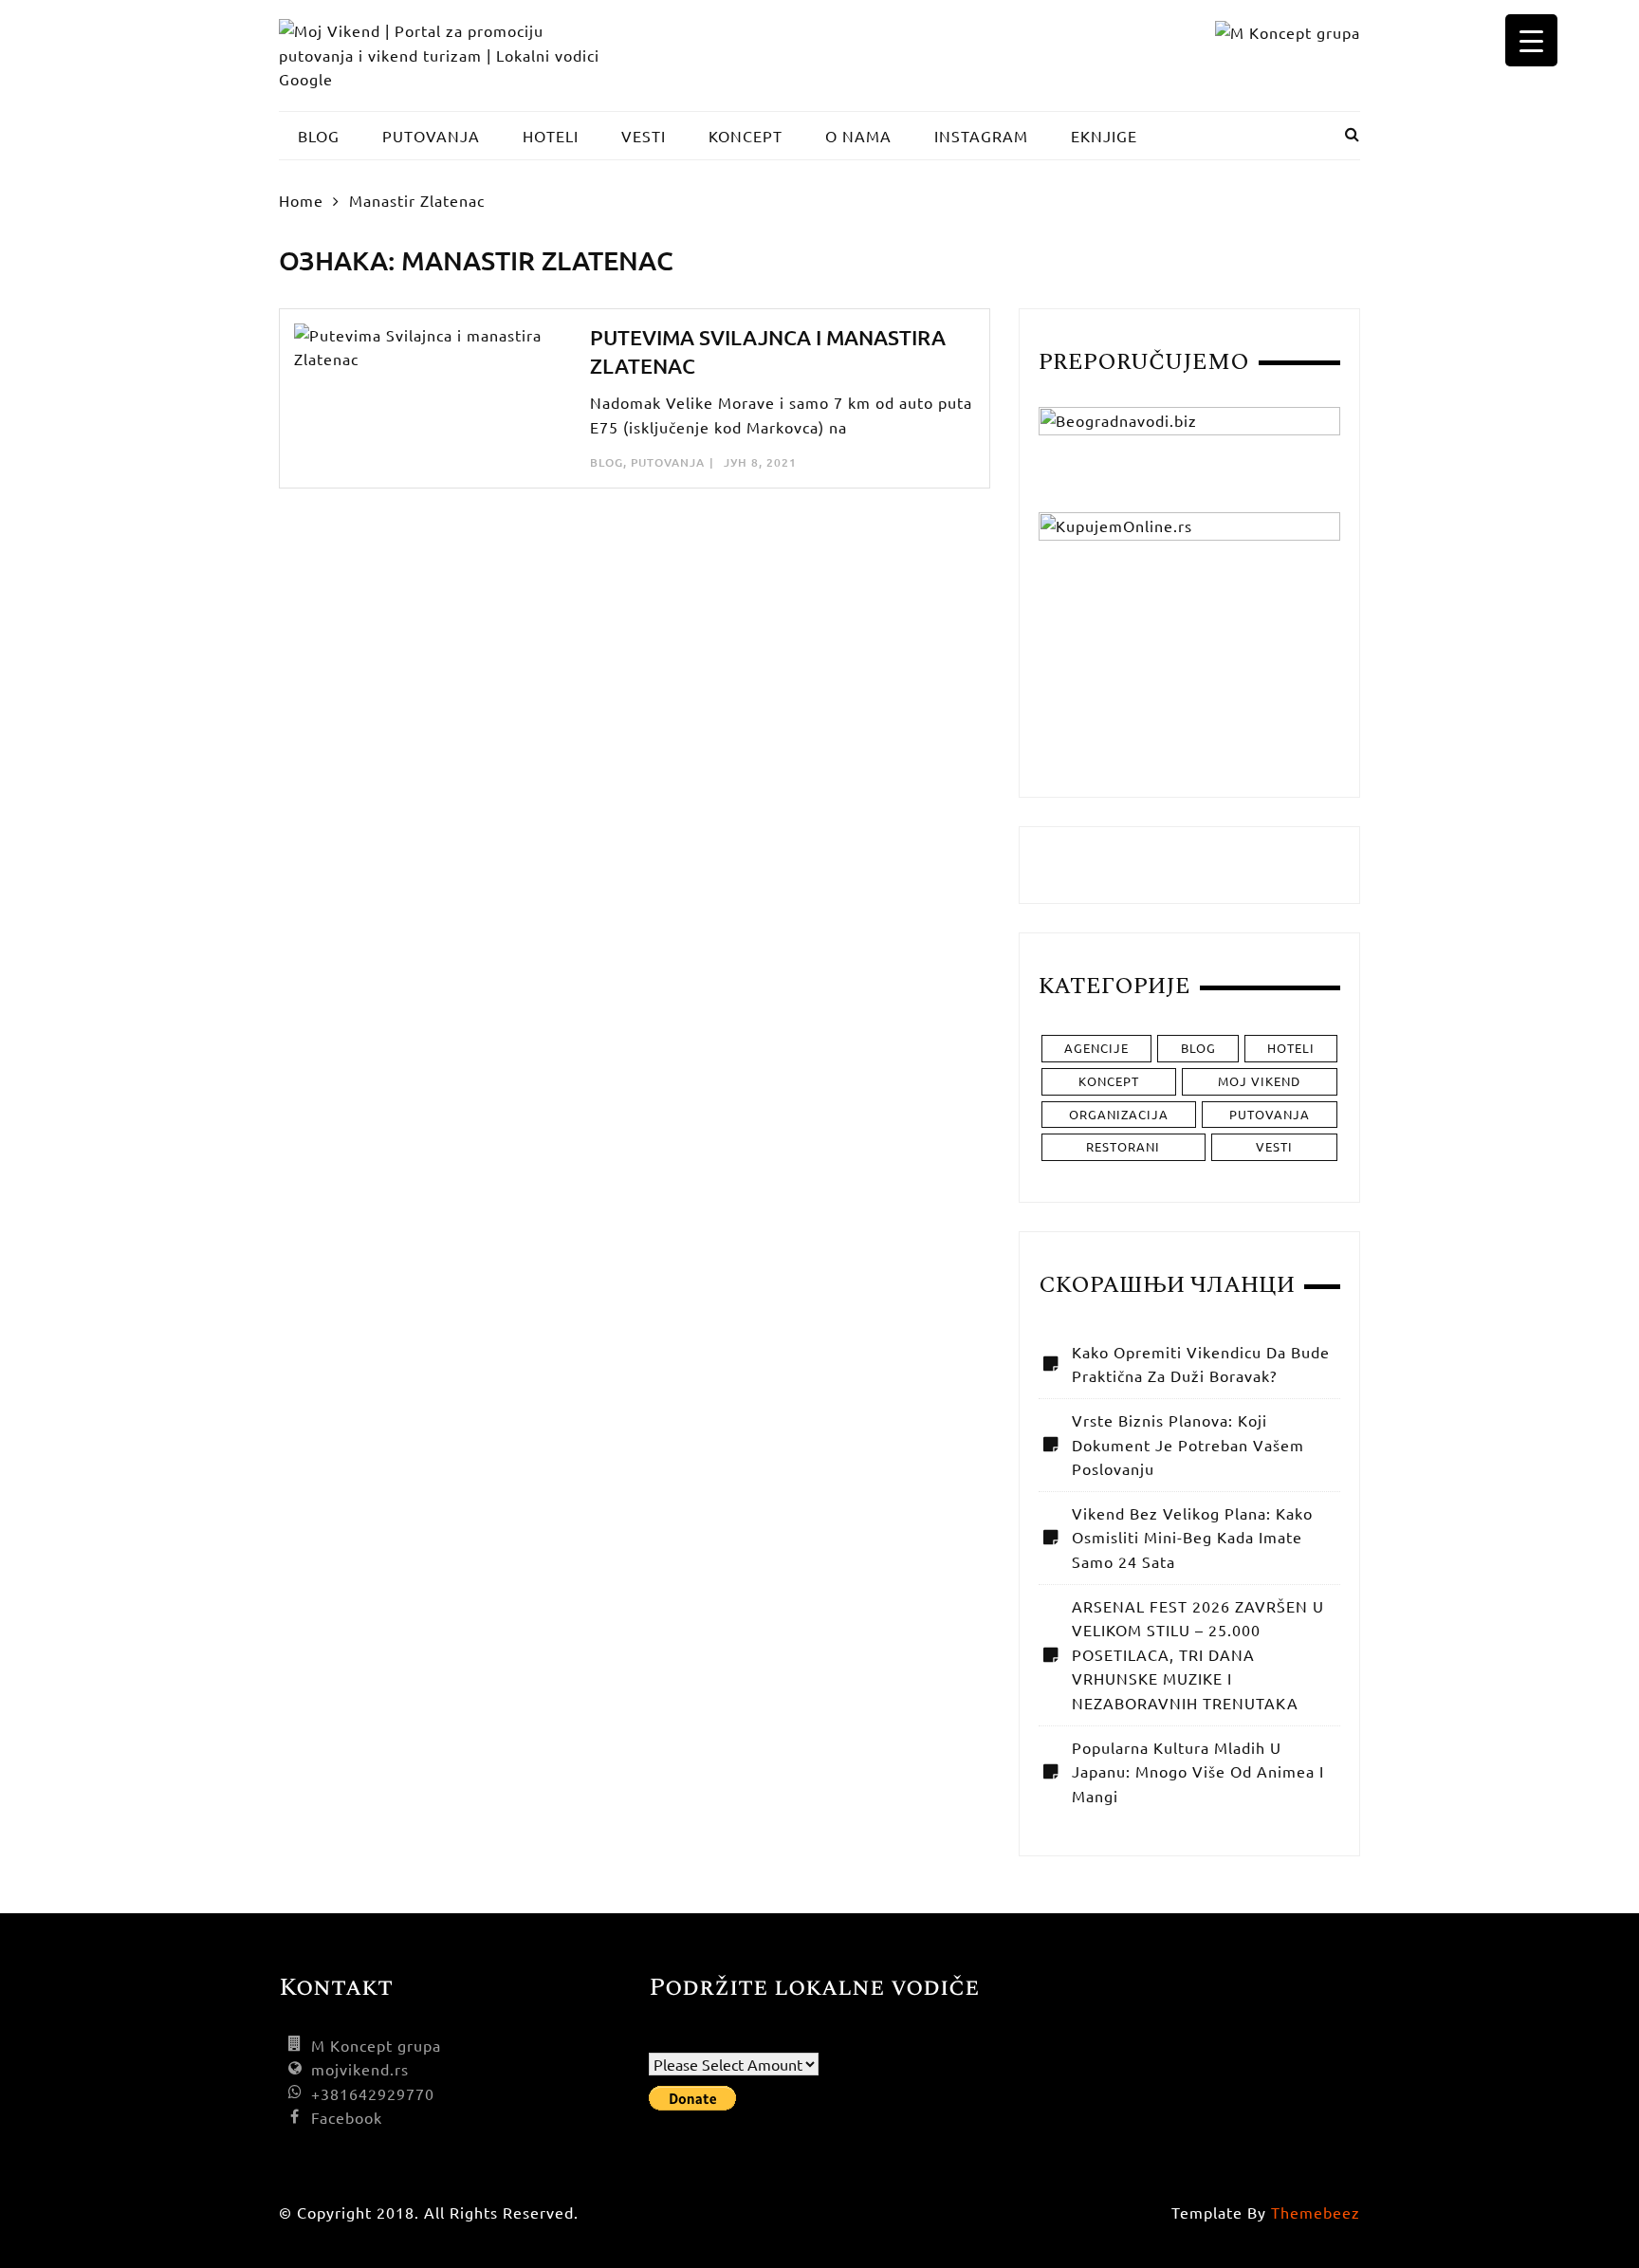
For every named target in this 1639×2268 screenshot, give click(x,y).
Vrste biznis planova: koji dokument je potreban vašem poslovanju (1188, 1444)
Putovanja (668, 462)
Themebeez (1316, 2212)
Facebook (347, 2117)
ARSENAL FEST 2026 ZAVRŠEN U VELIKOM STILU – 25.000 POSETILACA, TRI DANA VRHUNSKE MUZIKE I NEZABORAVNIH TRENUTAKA (1198, 1654)
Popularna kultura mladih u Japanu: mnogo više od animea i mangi (1198, 1771)
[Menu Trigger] (1531, 40)
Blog (607, 462)
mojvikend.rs (360, 2069)
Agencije (1096, 1048)
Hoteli (1291, 1048)
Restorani (1123, 1146)
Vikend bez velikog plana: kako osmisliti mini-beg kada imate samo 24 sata (1192, 1537)
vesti (1274, 1146)
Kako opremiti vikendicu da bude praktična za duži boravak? (1201, 1364)
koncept (1109, 1081)
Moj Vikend (1259, 1081)
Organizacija (1119, 1114)
